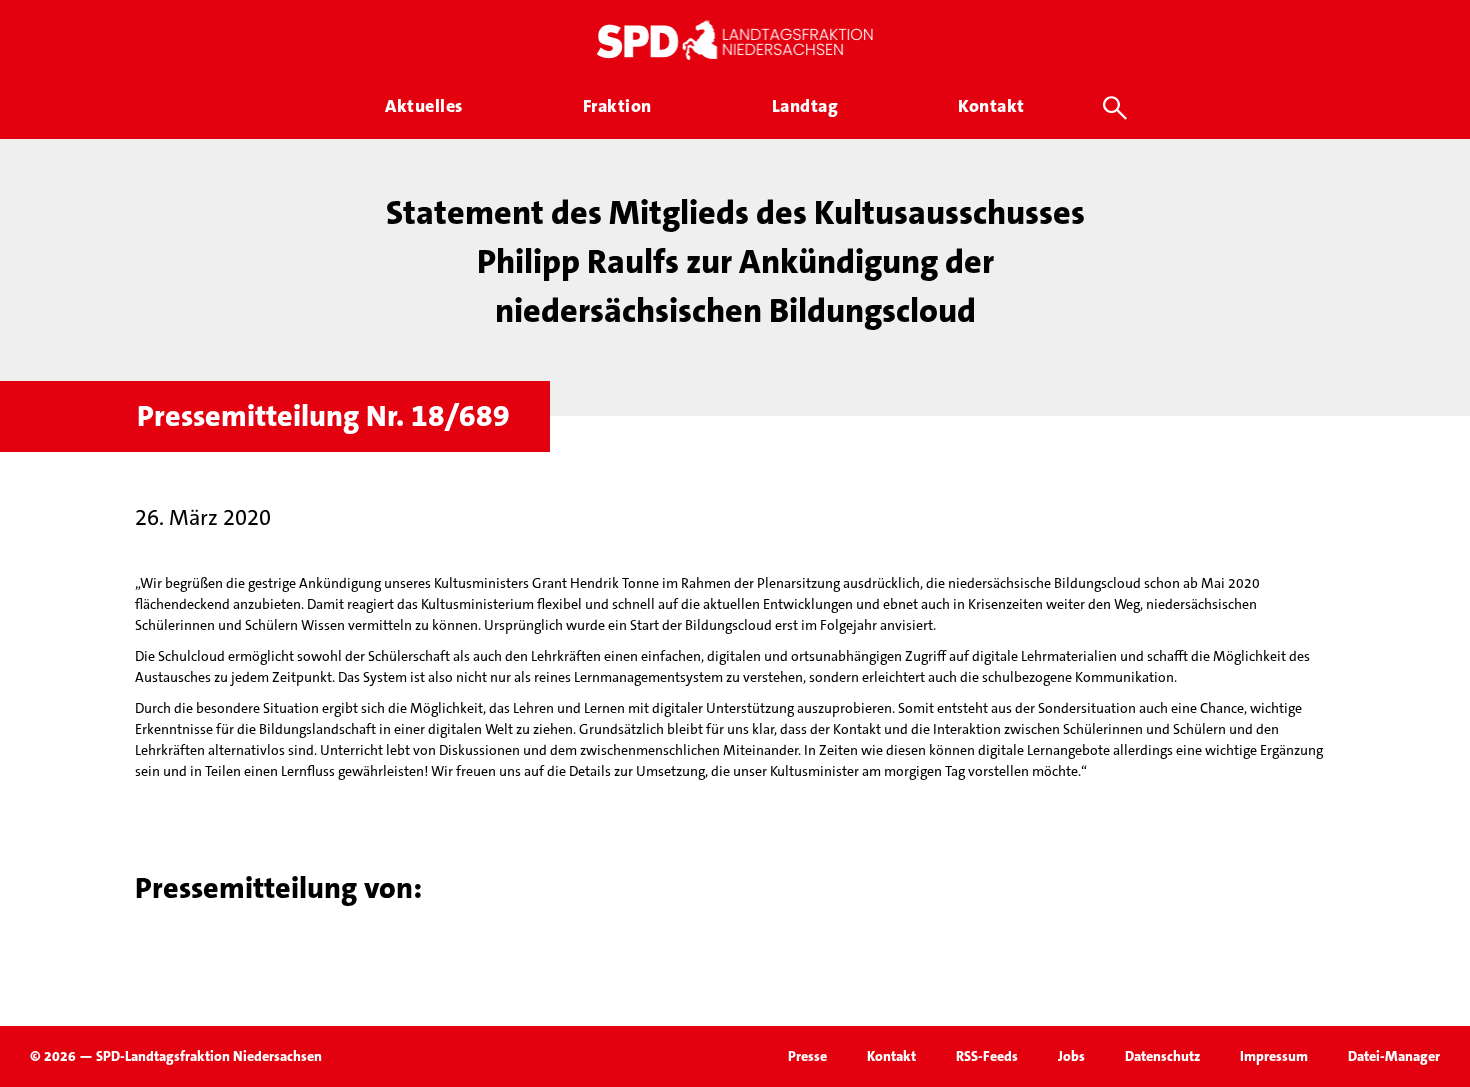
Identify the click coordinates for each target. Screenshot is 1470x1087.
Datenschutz (1162, 1056)
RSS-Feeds (987, 1056)
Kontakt (891, 1056)
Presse (807, 1056)
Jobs (1071, 1056)
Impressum (1274, 1056)
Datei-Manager (1394, 1056)
